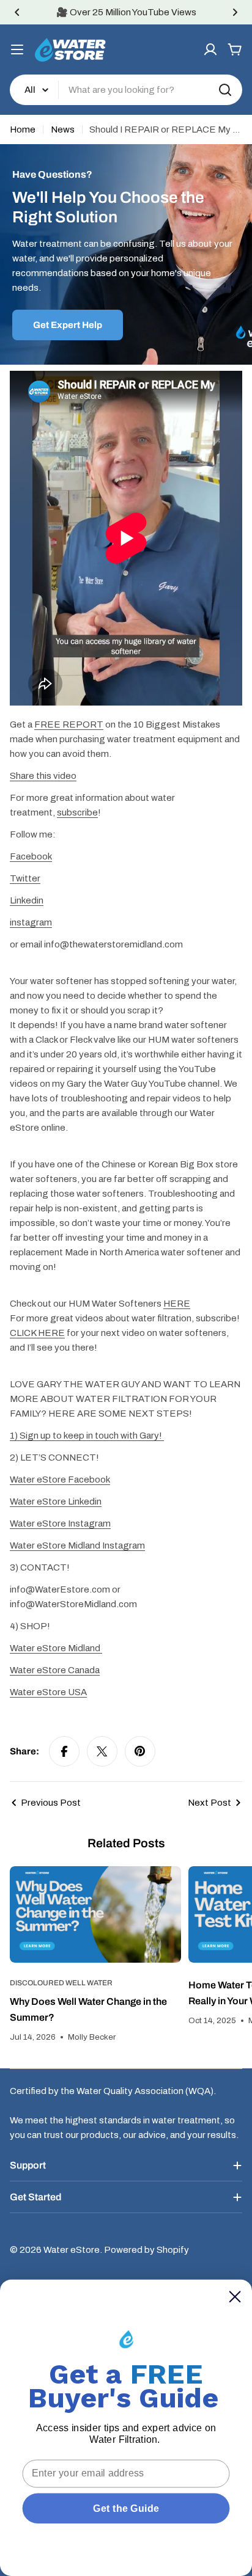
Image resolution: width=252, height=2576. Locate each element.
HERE (177, 1304)
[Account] (210, 49)
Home (23, 130)
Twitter (25, 878)
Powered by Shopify (146, 2250)
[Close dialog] (235, 2297)
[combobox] (126, 90)
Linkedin (27, 900)
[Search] (225, 90)
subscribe (77, 812)
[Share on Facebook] (64, 1751)
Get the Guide (126, 2508)
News (63, 130)
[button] (17, 12)
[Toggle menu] (17, 49)
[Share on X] (102, 1751)
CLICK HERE (37, 1333)
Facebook (31, 856)
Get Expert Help (68, 325)
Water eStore (72, 2250)
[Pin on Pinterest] (140, 1751)
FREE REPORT (69, 724)
